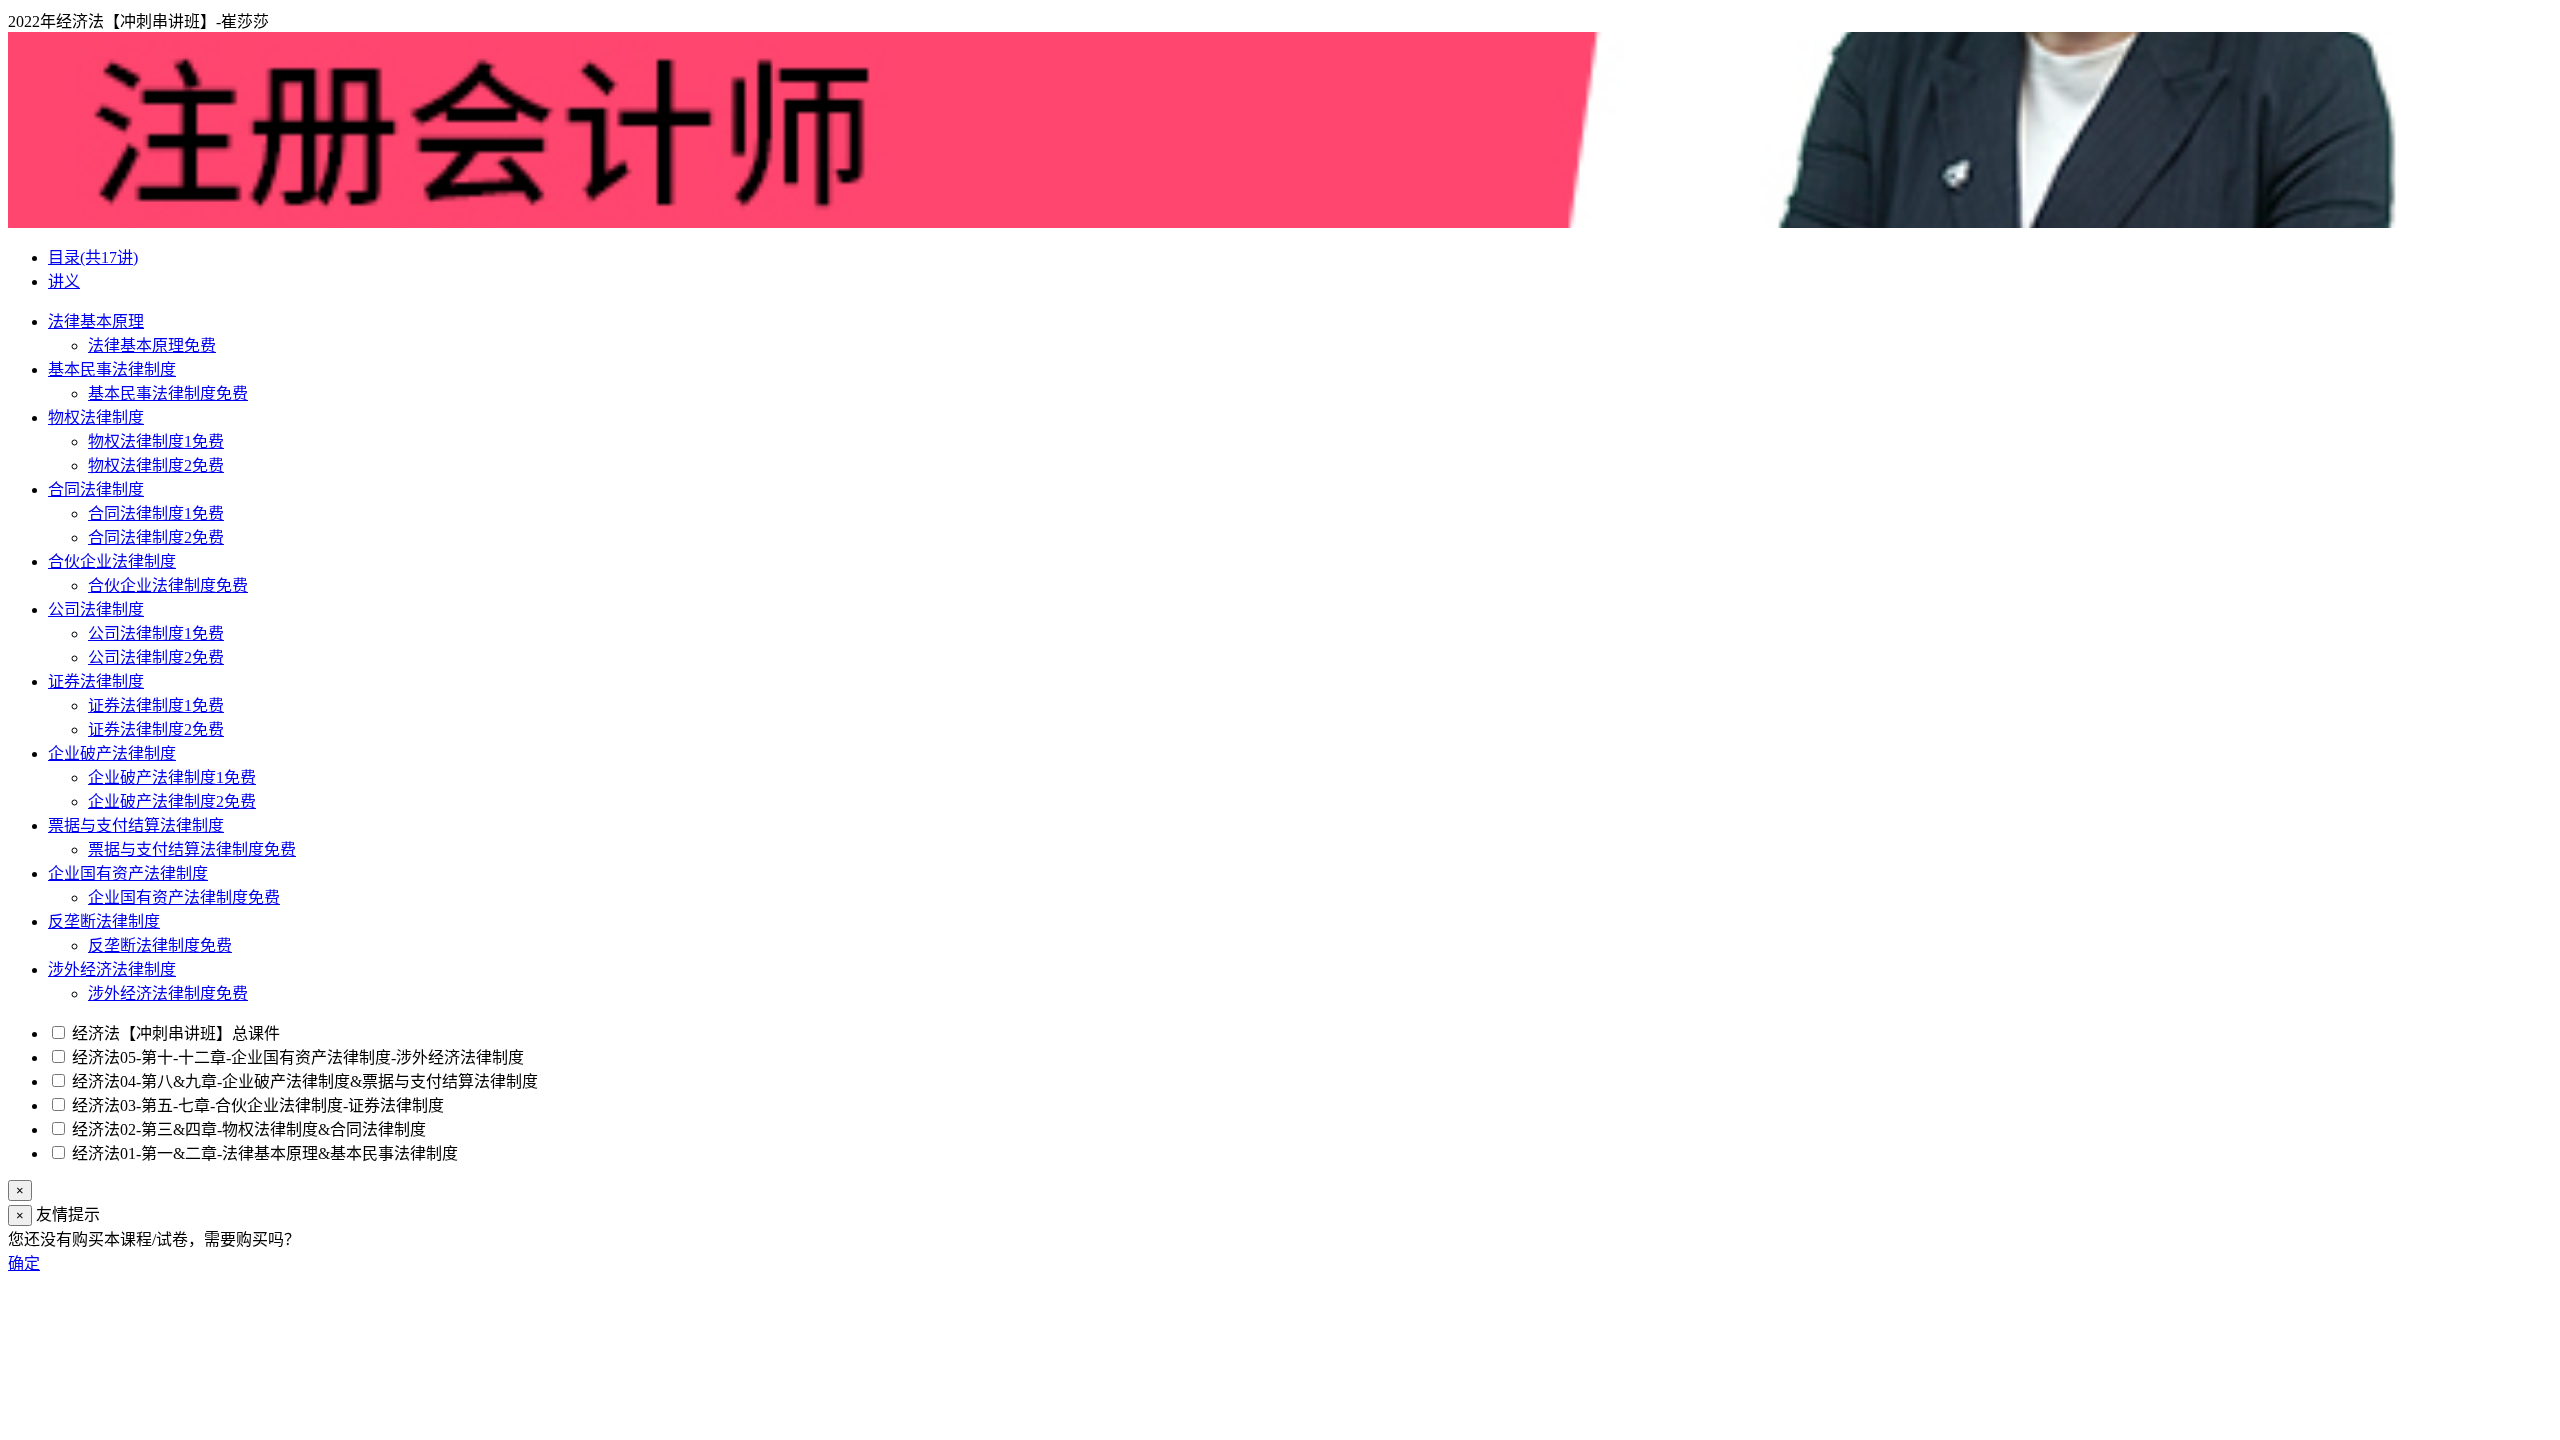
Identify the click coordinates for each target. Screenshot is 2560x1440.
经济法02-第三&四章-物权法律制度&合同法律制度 (247, 1129)
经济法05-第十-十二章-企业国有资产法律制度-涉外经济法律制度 (296, 1057)
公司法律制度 (96, 609)
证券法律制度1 (156, 705)
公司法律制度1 (156, 633)
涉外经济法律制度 (112, 969)
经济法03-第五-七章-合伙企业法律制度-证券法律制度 (256, 1105)
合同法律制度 (96, 489)
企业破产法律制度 (112, 753)
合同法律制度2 (156, 537)
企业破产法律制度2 (172, 801)
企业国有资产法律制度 (128, 873)
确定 (24, 1263)
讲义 (64, 281)
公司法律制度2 (156, 657)
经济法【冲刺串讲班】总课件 (174, 1033)
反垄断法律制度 (104, 921)
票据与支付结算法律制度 (136, 825)
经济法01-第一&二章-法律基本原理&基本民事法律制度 (263, 1153)
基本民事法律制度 (112, 369)
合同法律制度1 (156, 513)
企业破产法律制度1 (172, 777)
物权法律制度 (96, 417)
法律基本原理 (96, 321)
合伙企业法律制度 (112, 561)
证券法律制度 (96, 681)
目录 (93, 257)
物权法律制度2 (156, 465)
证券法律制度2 (156, 729)
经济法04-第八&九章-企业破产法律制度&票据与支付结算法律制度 (303, 1081)
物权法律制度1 (156, 441)
